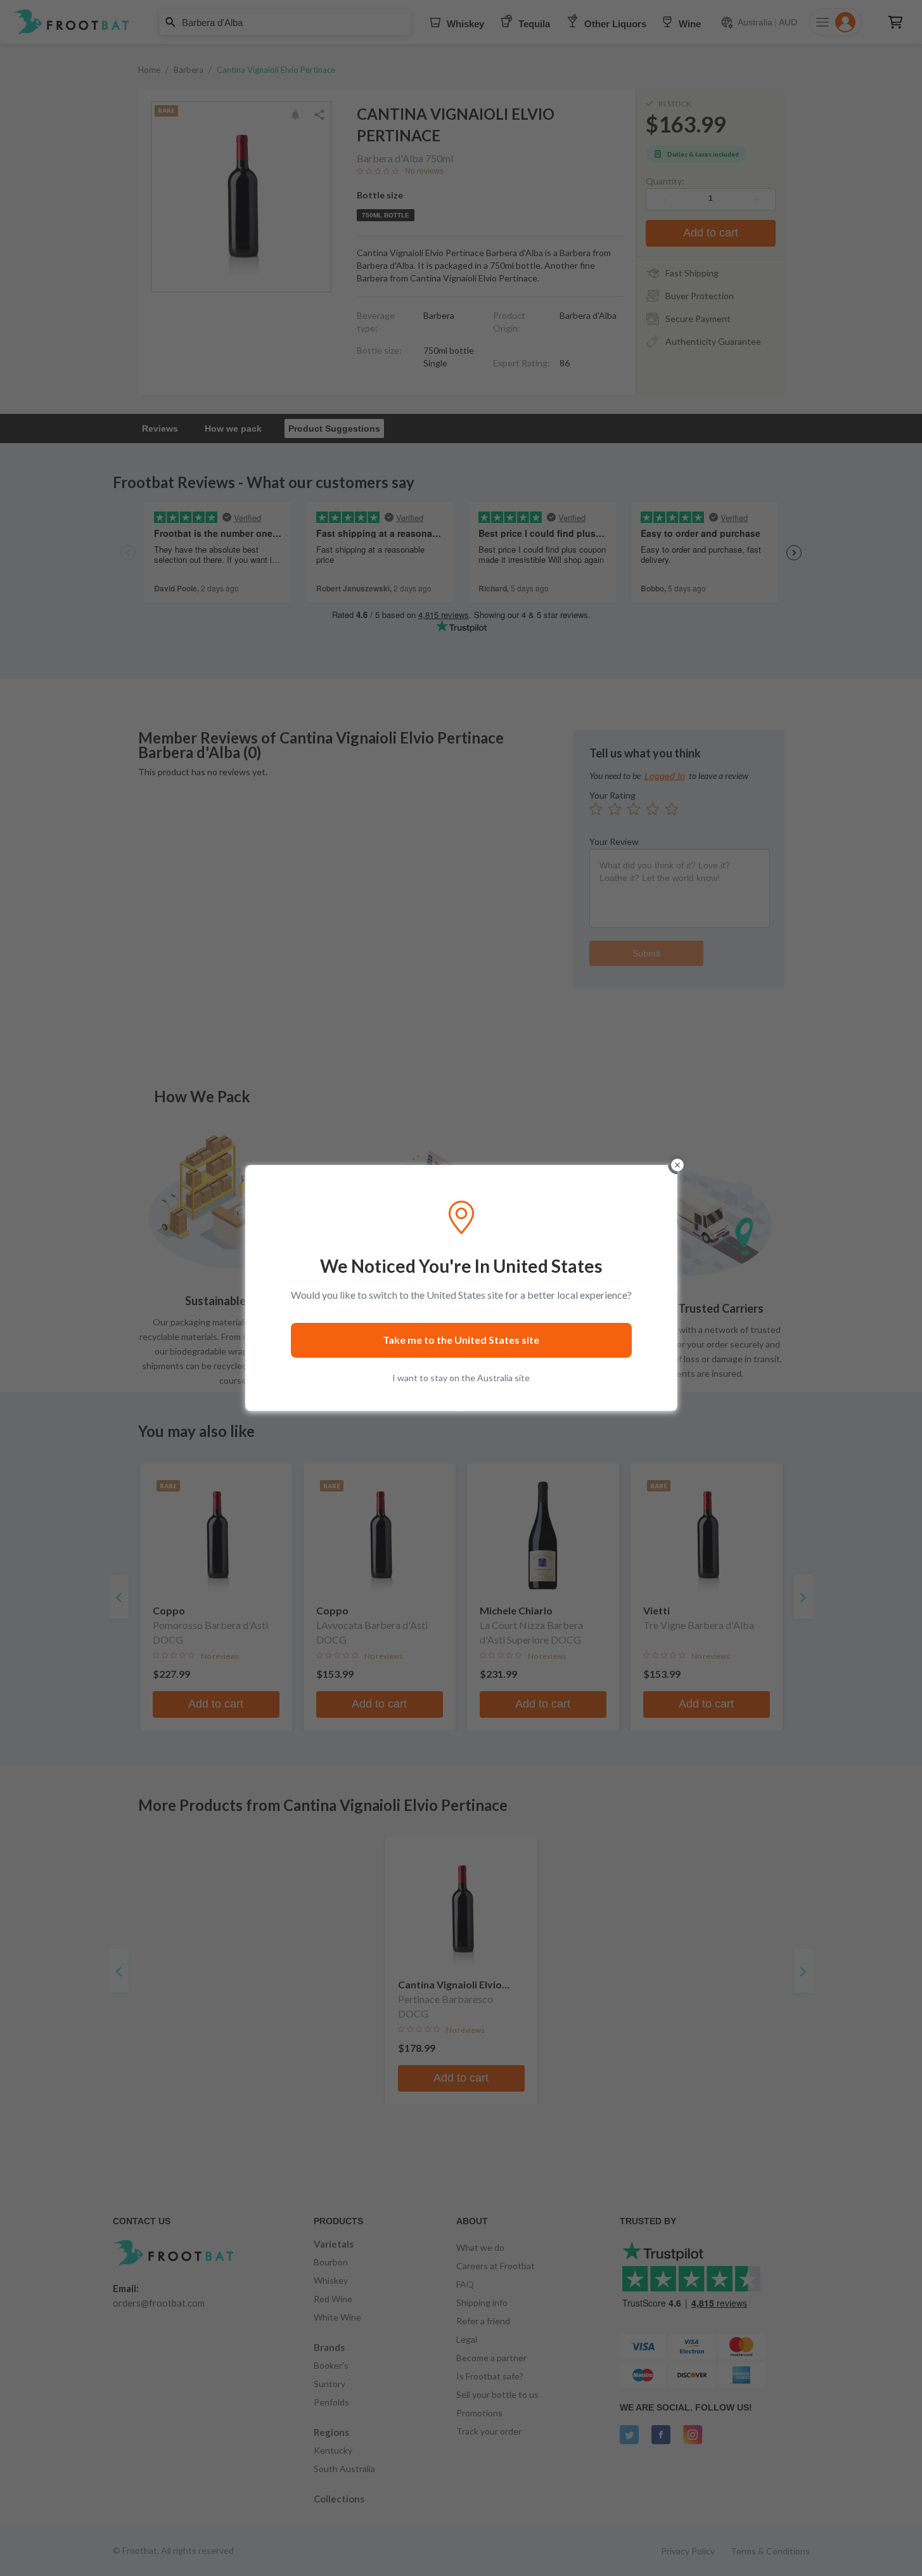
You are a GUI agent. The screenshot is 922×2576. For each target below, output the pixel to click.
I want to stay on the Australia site (461, 1378)
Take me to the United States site (461, 1340)
